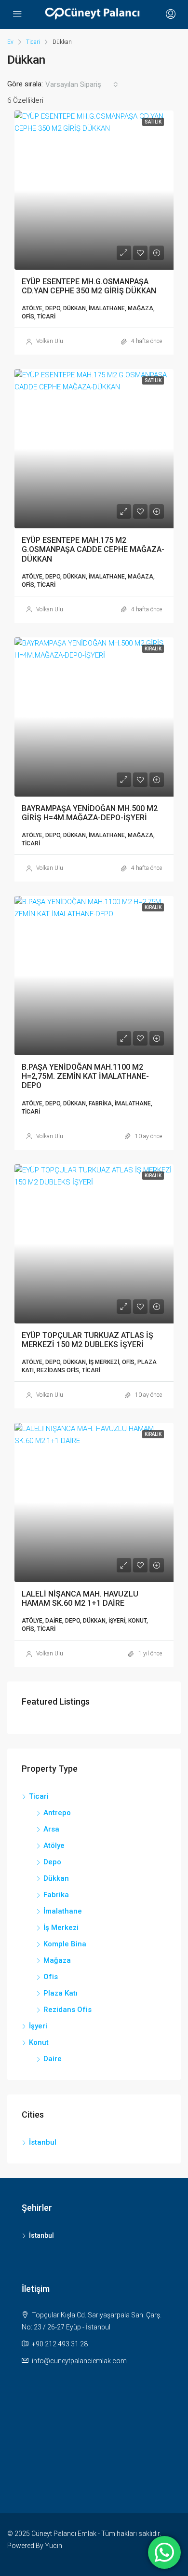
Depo (52, 1862)
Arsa (51, 1829)
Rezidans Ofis (67, 2010)
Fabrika (56, 1895)
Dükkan (56, 1878)
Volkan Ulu (50, 341)
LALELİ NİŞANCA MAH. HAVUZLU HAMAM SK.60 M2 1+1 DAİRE (80, 1598)
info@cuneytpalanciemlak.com (79, 2361)
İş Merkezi (61, 1928)
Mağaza (57, 1960)
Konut (39, 2042)
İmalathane (63, 1911)
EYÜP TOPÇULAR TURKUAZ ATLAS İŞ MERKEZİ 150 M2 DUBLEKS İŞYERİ (87, 1340)
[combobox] (82, 84)
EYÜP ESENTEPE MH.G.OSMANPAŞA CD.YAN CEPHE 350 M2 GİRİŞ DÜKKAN (89, 286)
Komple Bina (65, 1944)
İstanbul (43, 2142)
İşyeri (38, 2026)
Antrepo (57, 1813)
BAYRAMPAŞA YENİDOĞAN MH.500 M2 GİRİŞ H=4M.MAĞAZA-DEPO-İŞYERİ (90, 813)
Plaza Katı (60, 1993)
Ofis (51, 1977)
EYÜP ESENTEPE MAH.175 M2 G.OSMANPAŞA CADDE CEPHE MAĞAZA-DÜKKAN (93, 549)
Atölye (54, 1846)
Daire (53, 2059)
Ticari (33, 42)
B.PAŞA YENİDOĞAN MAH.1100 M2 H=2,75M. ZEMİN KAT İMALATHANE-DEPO (85, 1076)
